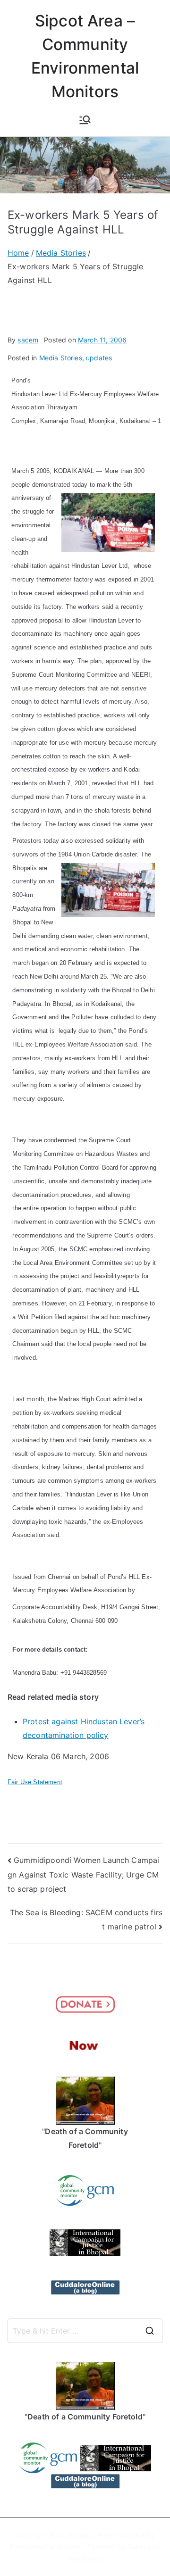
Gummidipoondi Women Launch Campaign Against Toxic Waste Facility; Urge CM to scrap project (83, 1874)
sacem (28, 340)
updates (99, 358)
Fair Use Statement (35, 1782)
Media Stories (61, 358)
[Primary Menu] (85, 120)
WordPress (84, 2559)
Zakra (137, 2547)
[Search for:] (85, 2331)
